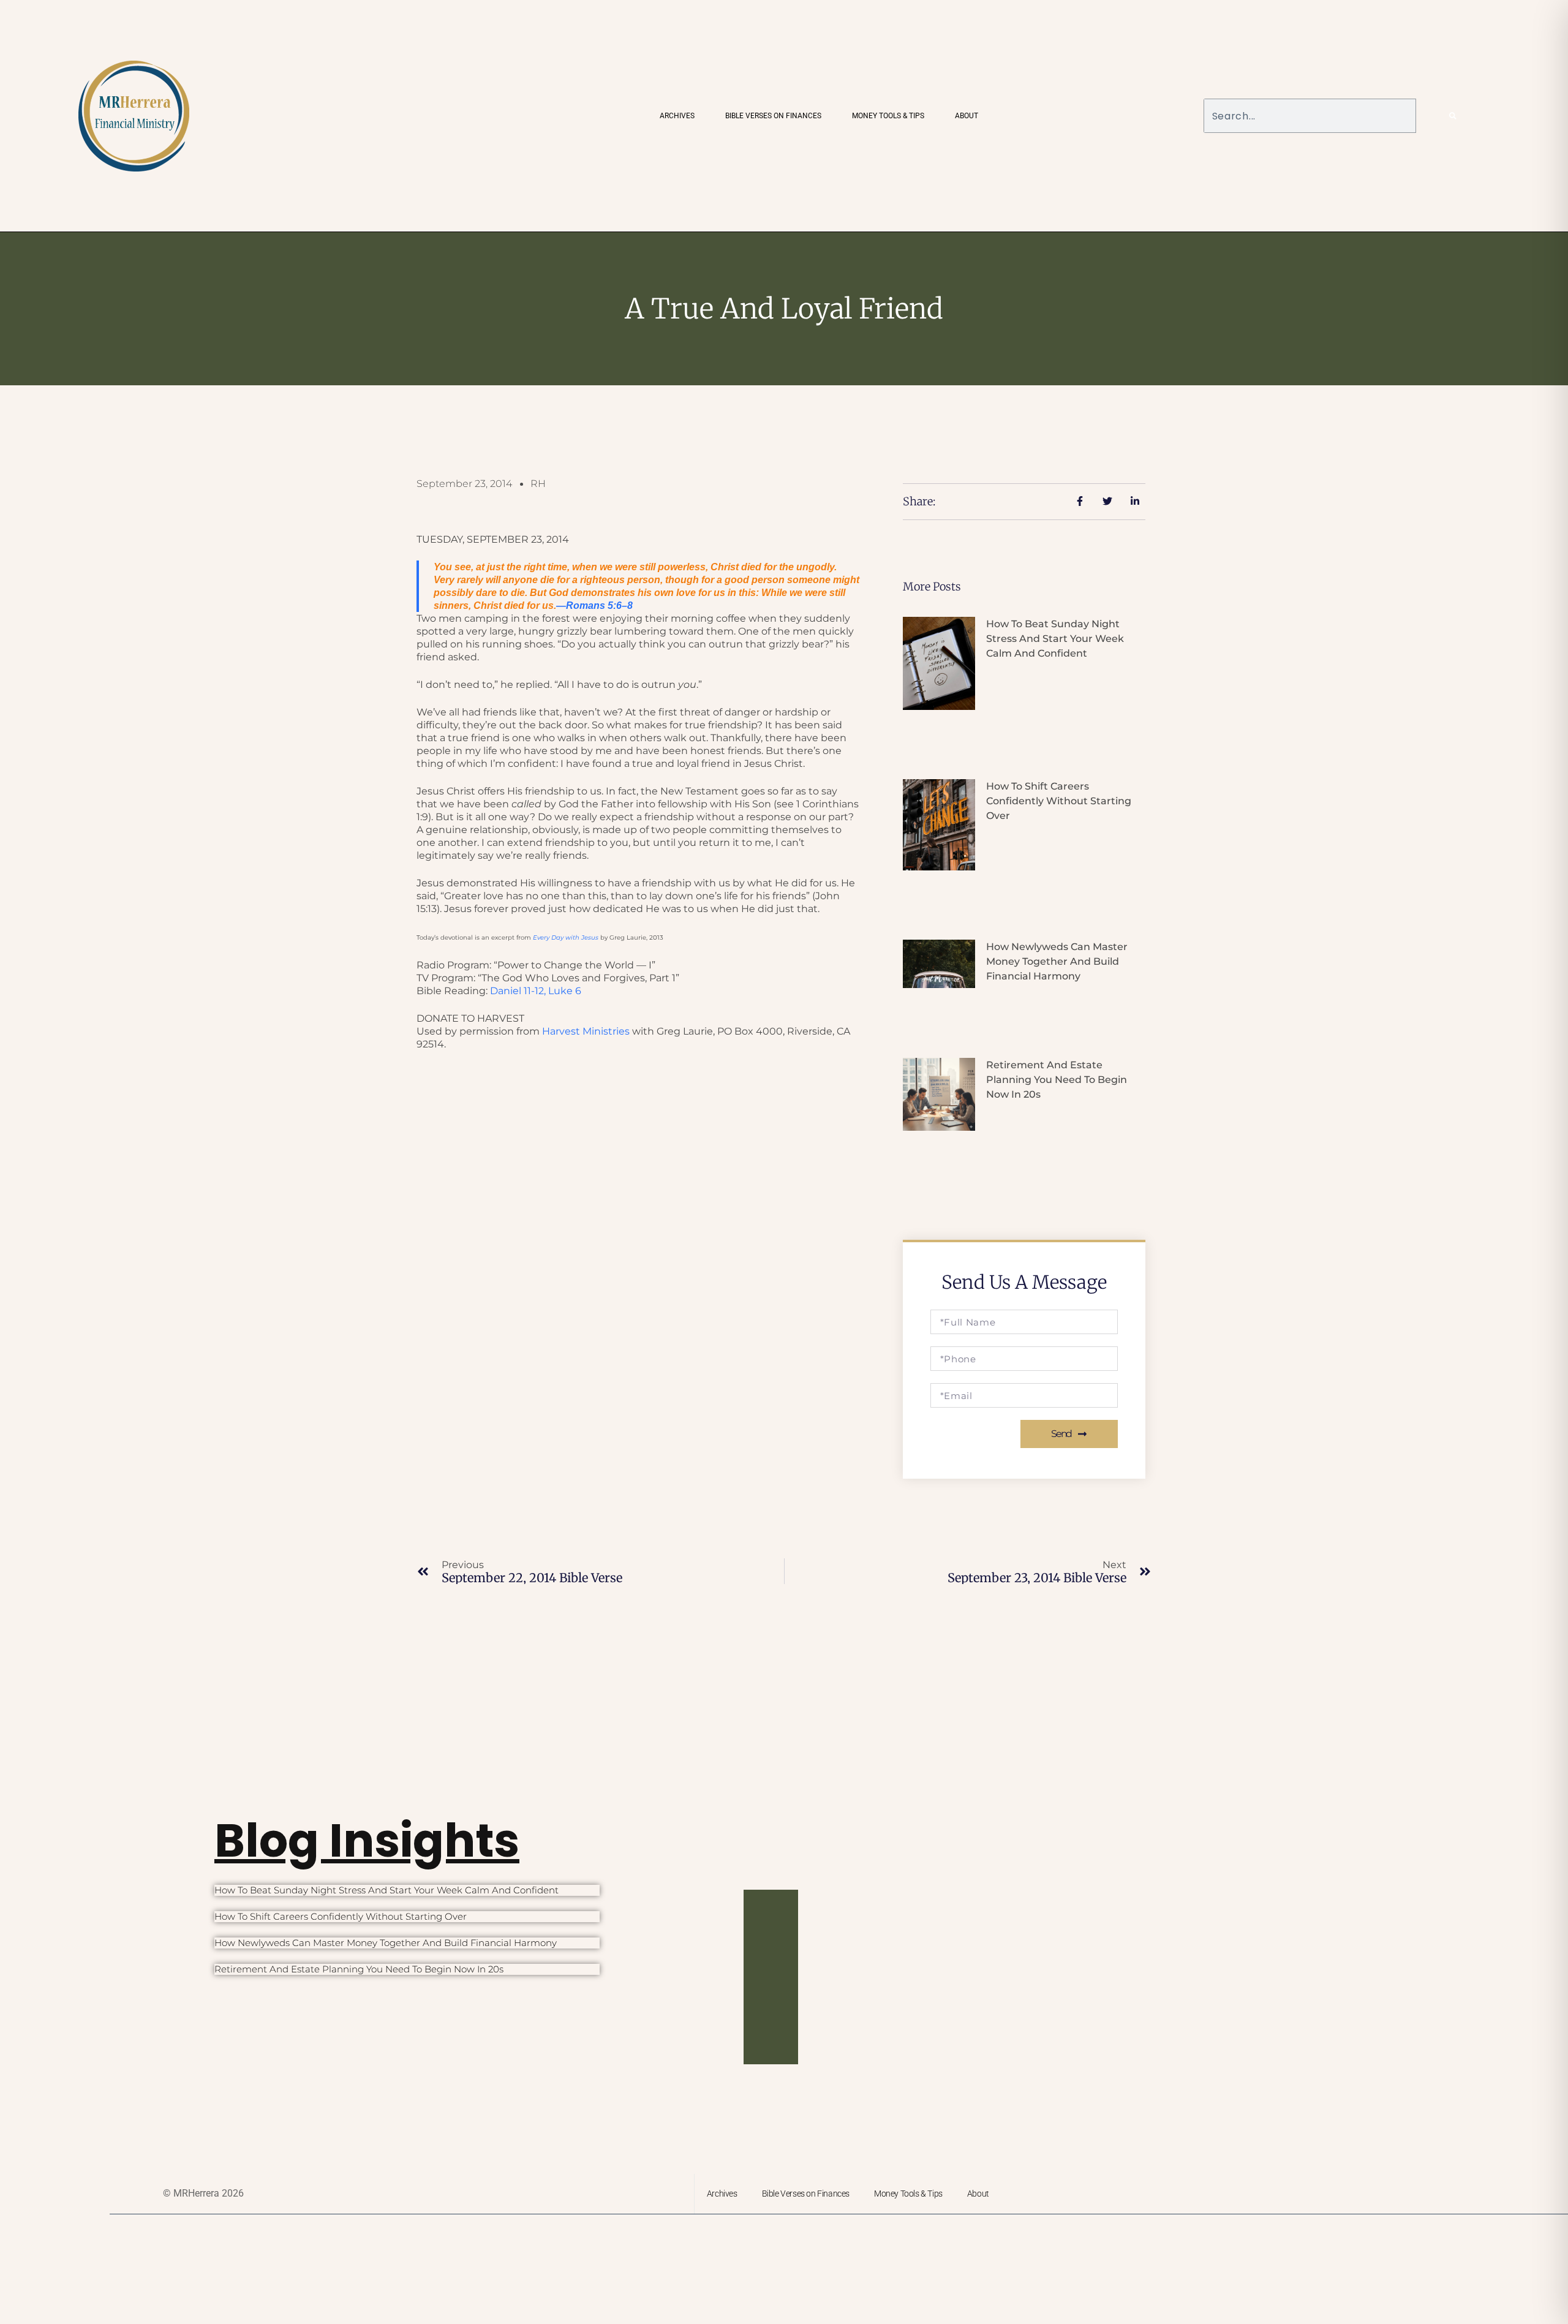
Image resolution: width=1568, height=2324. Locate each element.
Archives (677, 116)
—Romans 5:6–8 (594, 606)
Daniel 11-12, (536, 991)
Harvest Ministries (586, 1031)
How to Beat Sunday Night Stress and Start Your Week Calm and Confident (1055, 639)
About (967, 116)
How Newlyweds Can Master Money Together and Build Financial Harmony (1057, 961)
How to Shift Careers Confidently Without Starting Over (1059, 801)
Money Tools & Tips (888, 116)
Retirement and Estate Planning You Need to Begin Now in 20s (1057, 1080)
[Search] (1453, 116)
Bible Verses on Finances (773, 116)
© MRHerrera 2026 (203, 2193)
